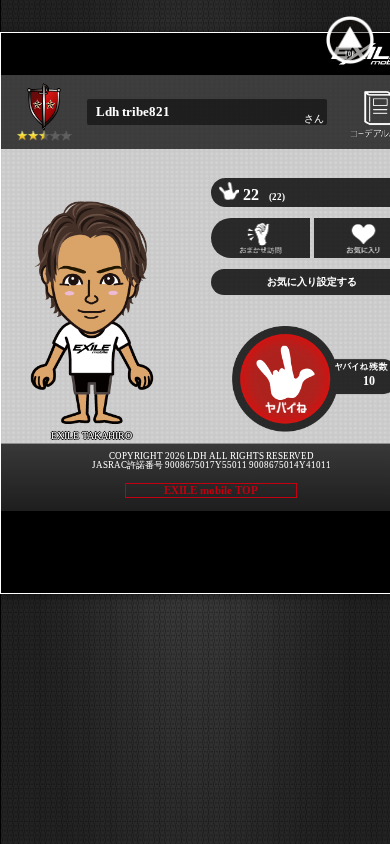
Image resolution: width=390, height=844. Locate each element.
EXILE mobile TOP (211, 490)
